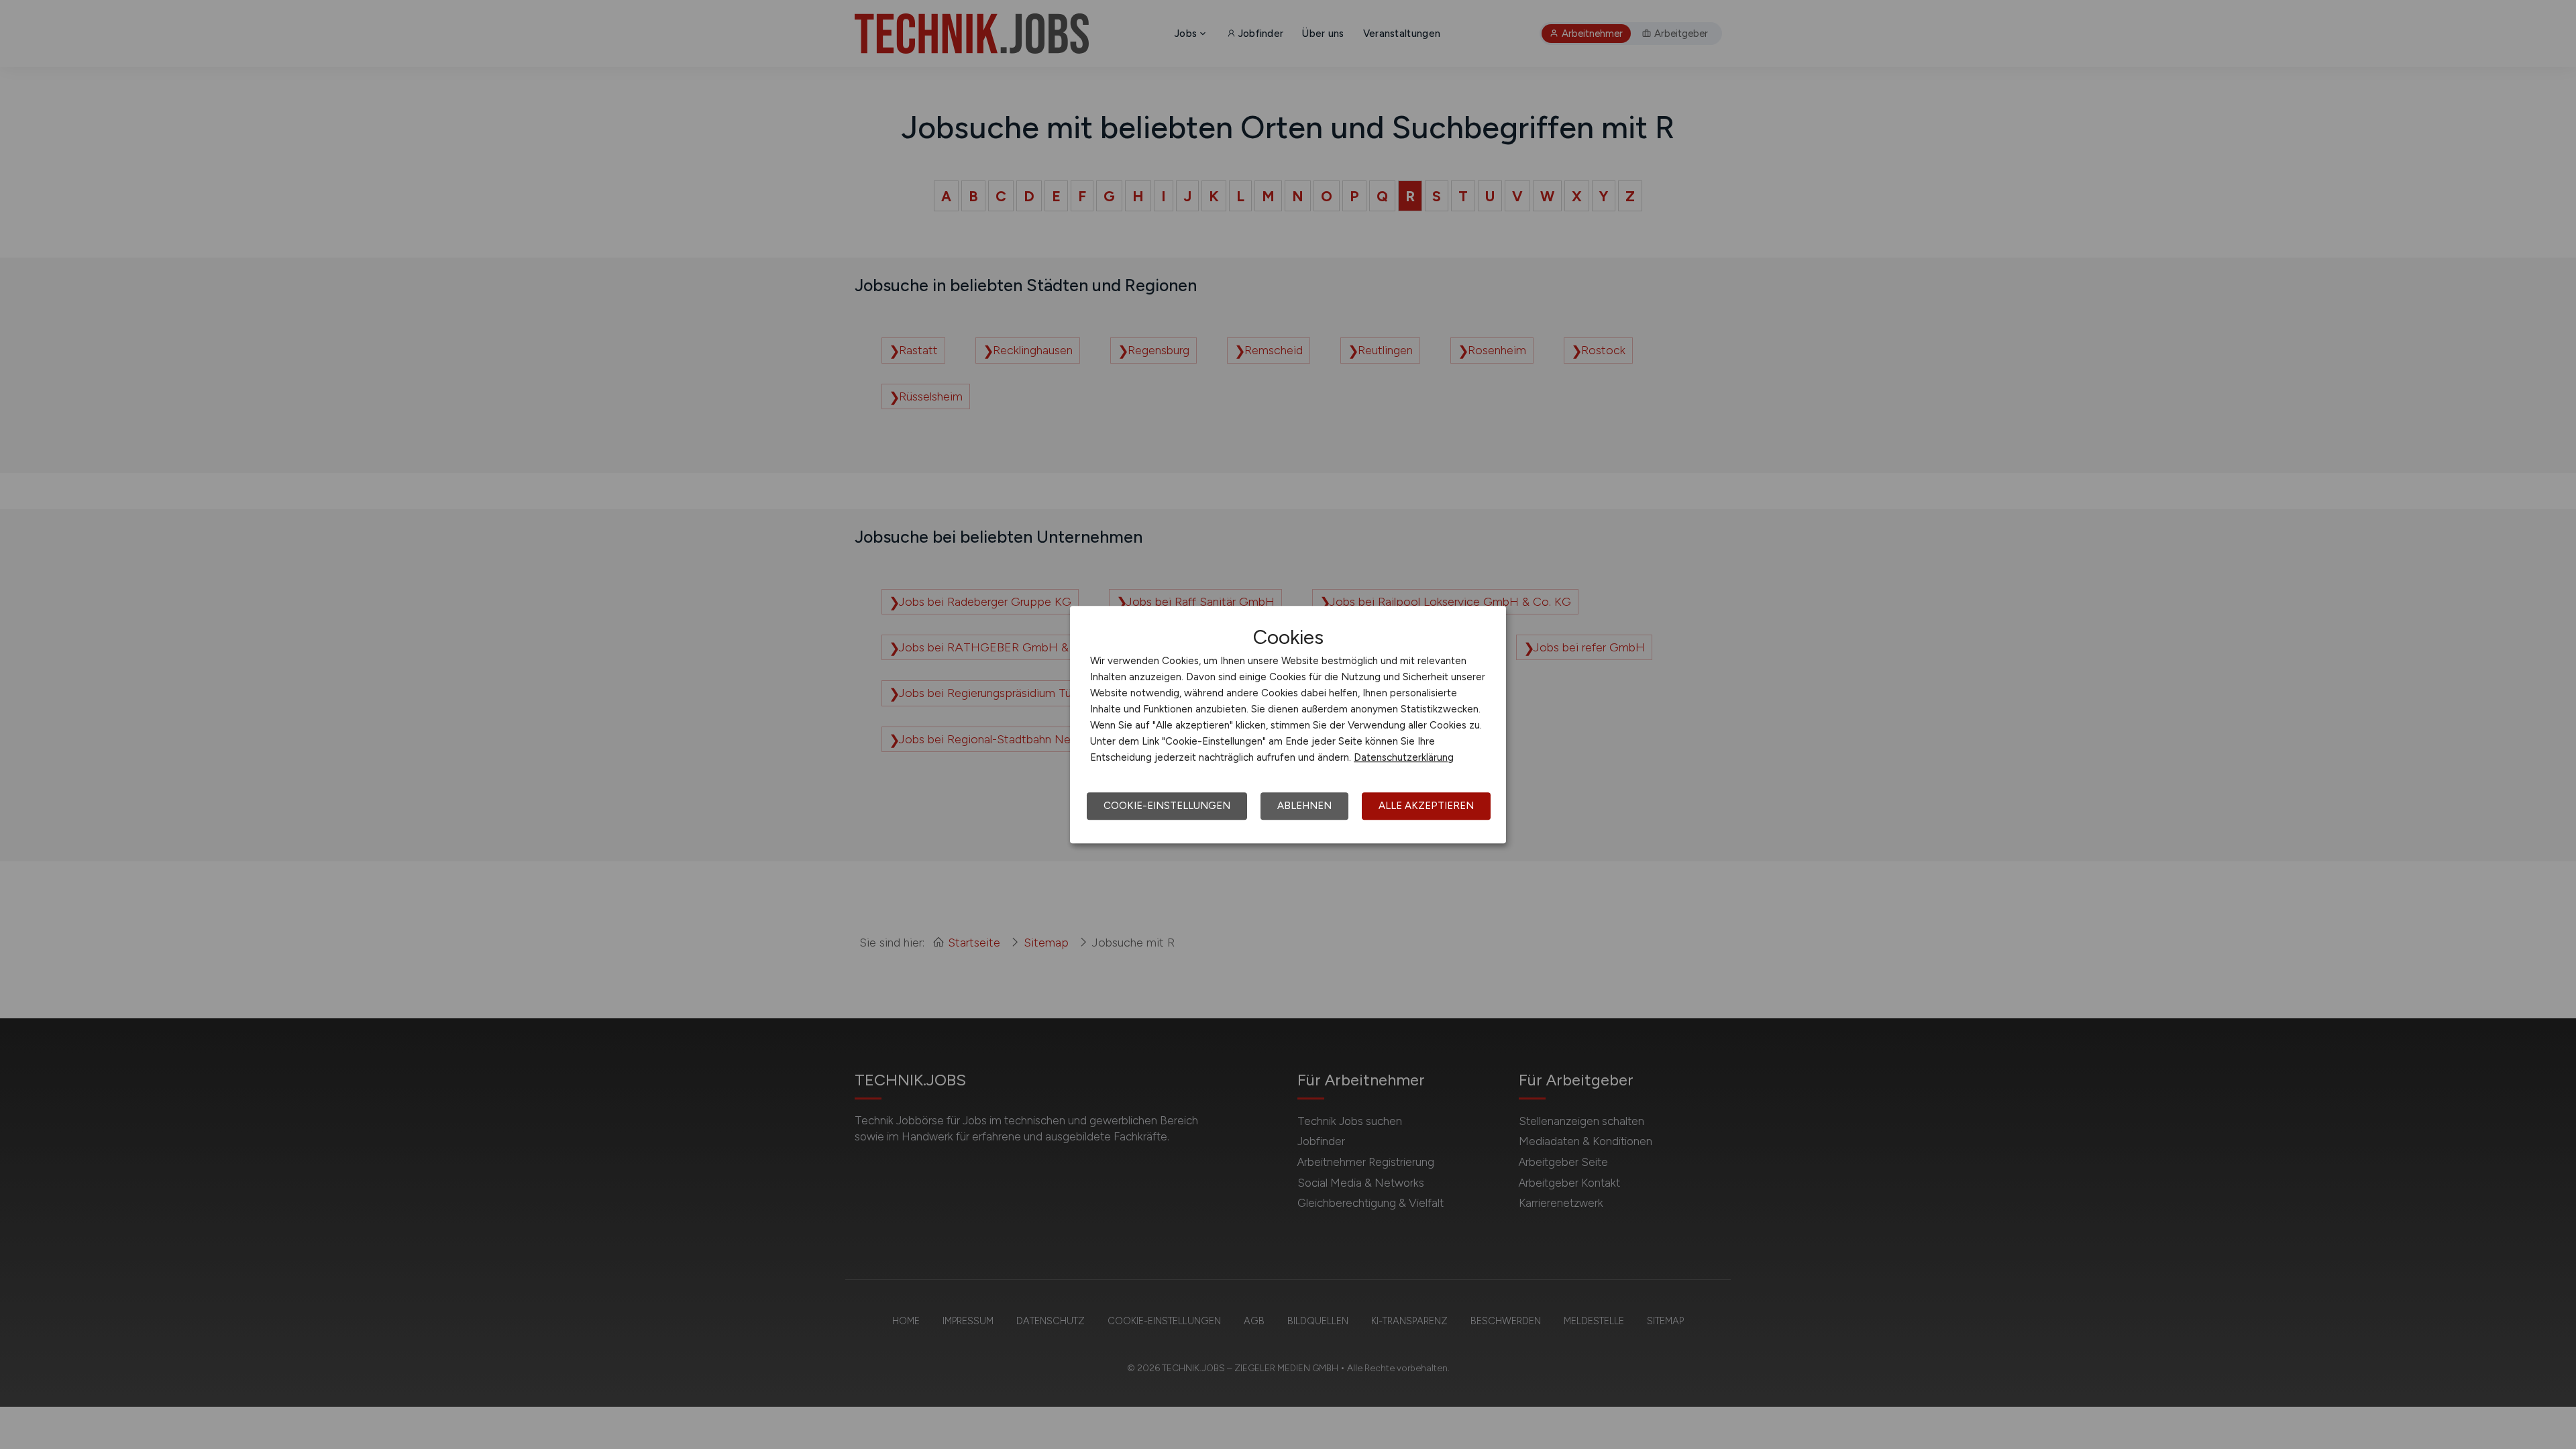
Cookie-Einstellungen (1167, 806)
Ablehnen (1304, 806)
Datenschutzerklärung (1404, 757)
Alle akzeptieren (1426, 806)
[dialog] (1288, 724)
